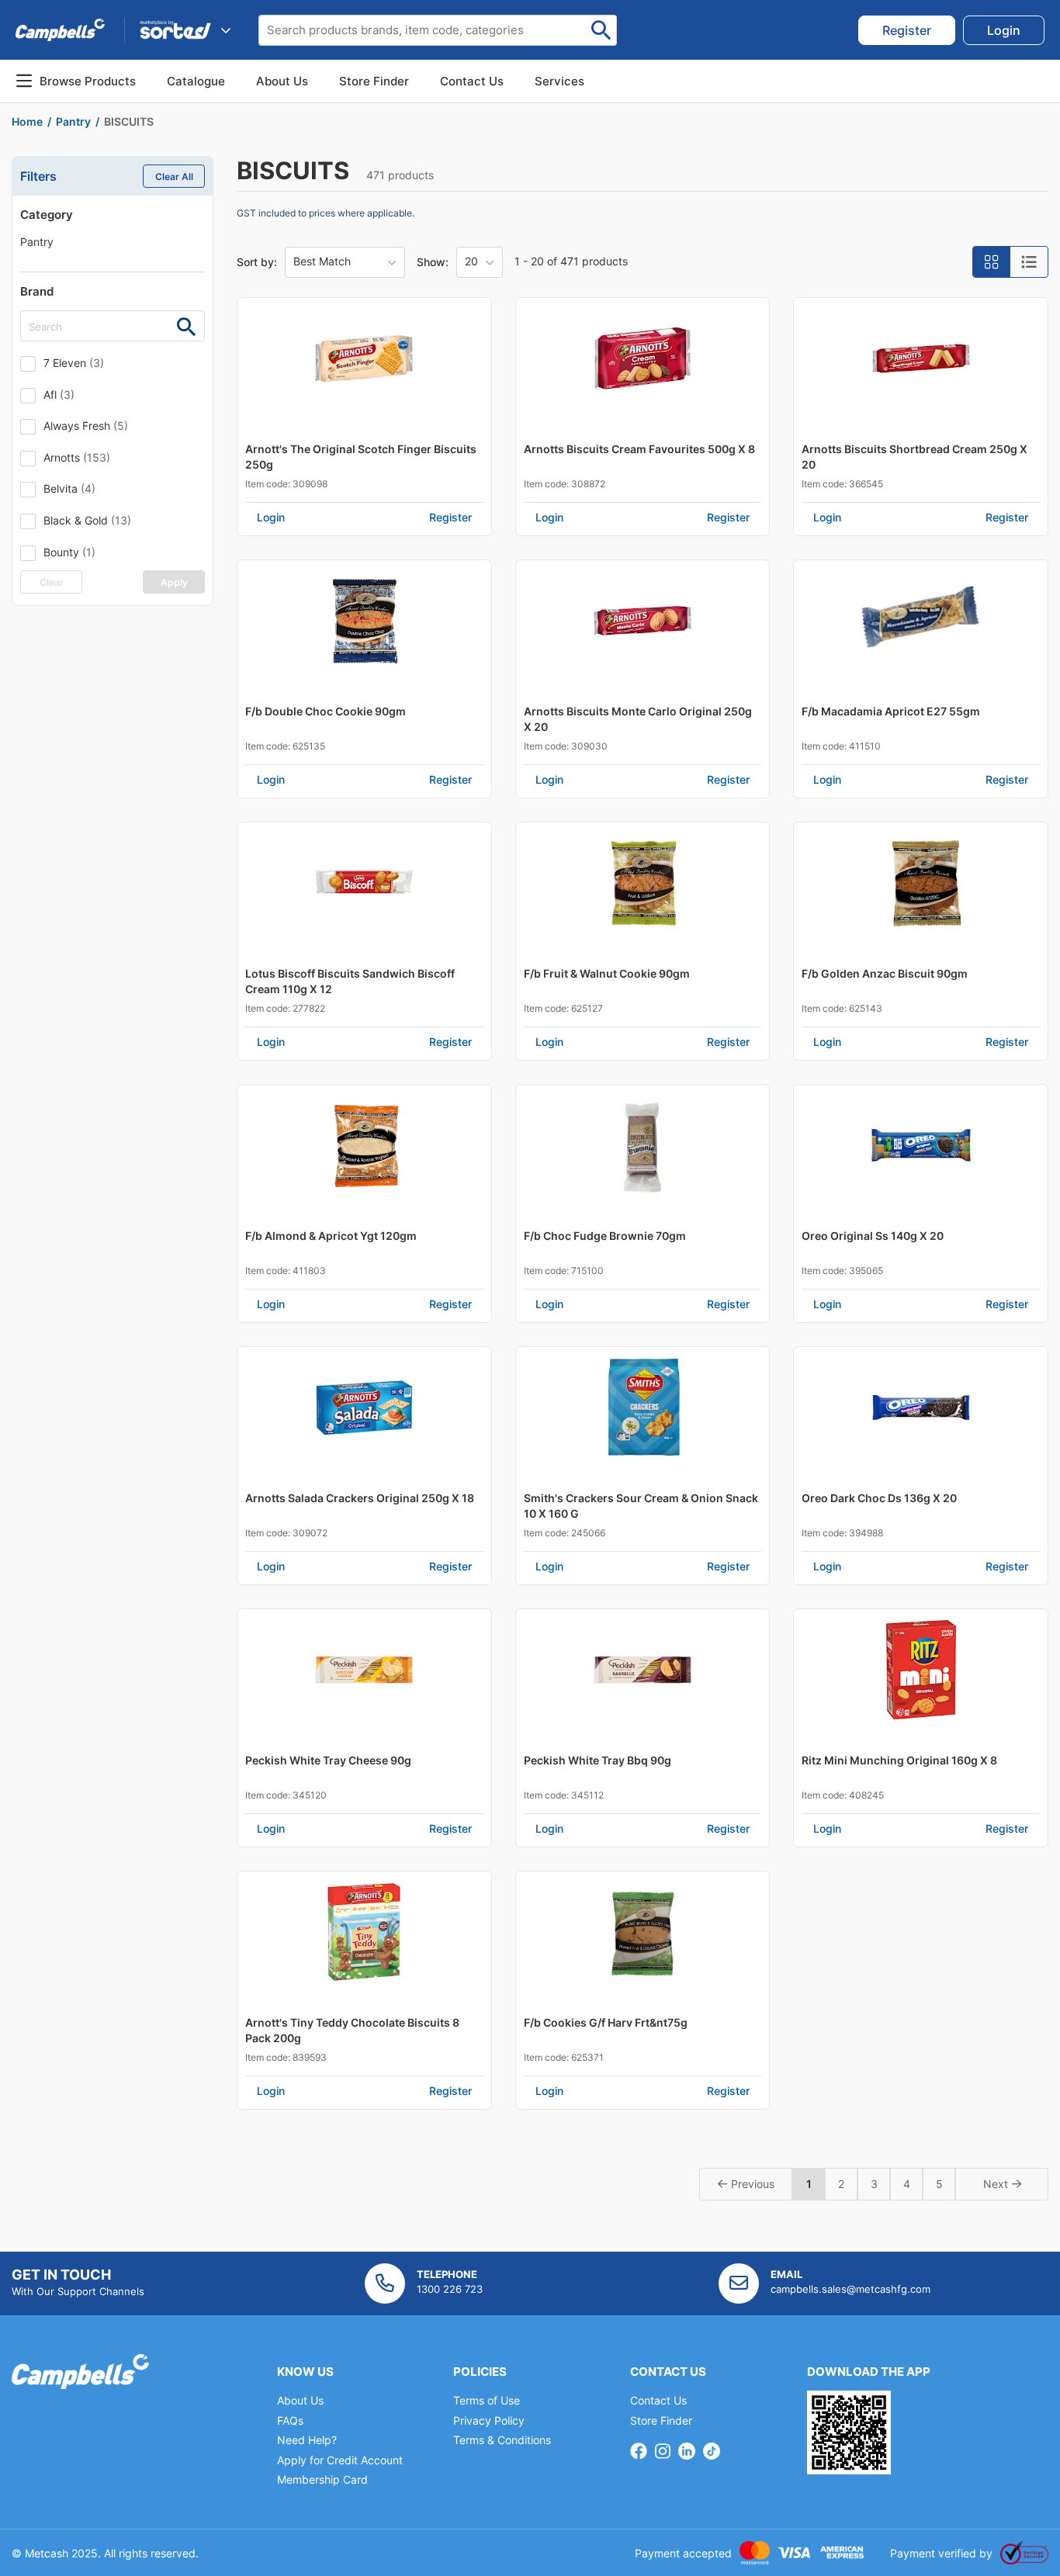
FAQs (290, 2420)
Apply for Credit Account (340, 2460)
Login (271, 517)
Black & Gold (87, 520)
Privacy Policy (489, 2420)
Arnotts (77, 457)
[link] (907, 30)
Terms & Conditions (502, 2440)
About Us (282, 81)
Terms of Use (487, 2400)
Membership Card (322, 2479)
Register (450, 517)
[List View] (1029, 262)
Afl (59, 395)
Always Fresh (86, 426)
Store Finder (661, 2420)
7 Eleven (74, 363)
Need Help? (307, 2440)
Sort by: (257, 262)
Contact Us (658, 2400)
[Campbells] (60, 30)
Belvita (69, 488)
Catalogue (196, 81)
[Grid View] (992, 262)
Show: (433, 262)
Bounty (69, 552)
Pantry (37, 242)
